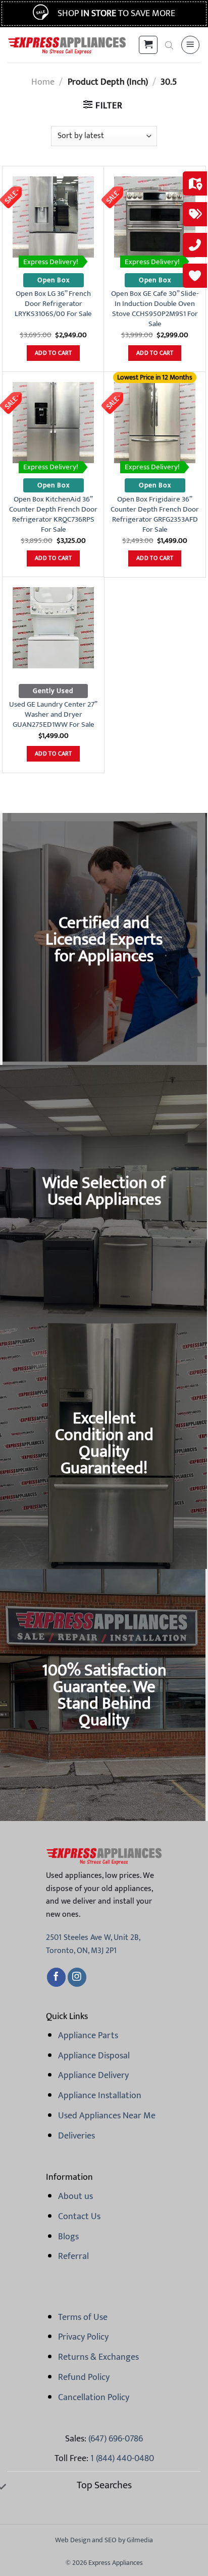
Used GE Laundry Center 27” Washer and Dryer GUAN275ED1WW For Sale (53, 715)
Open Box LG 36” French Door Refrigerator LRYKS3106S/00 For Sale (53, 304)
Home (43, 82)
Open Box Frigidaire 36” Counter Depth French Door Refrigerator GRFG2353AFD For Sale (155, 515)
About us (75, 2196)
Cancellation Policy (94, 2398)
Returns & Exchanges (98, 2357)
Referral (73, 2256)
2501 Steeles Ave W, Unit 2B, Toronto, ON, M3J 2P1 (93, 1944)
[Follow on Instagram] (77, 1977)
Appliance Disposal (94, 2056)
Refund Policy (84, 2377)
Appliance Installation (100, 2096)
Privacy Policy (83, 2337)
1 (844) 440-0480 (122, 2459)
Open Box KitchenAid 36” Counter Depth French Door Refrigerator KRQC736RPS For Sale (53, 515)
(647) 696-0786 (116, 2439)
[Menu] (190, 45)
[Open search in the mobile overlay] (169, 45)
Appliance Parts (88, 2036)
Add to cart (53, 353)
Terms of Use (83, 2317)
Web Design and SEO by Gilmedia (104, 2540)
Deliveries (76, 2136)
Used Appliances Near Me (107, 2116)
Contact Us (79, 2217)
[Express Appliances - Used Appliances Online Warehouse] (67, 45)
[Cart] (148, 45)
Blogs (68, 2237)
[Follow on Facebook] (56, 1977)
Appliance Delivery (93, 2076)
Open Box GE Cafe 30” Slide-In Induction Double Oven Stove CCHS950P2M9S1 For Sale (155, 309)
